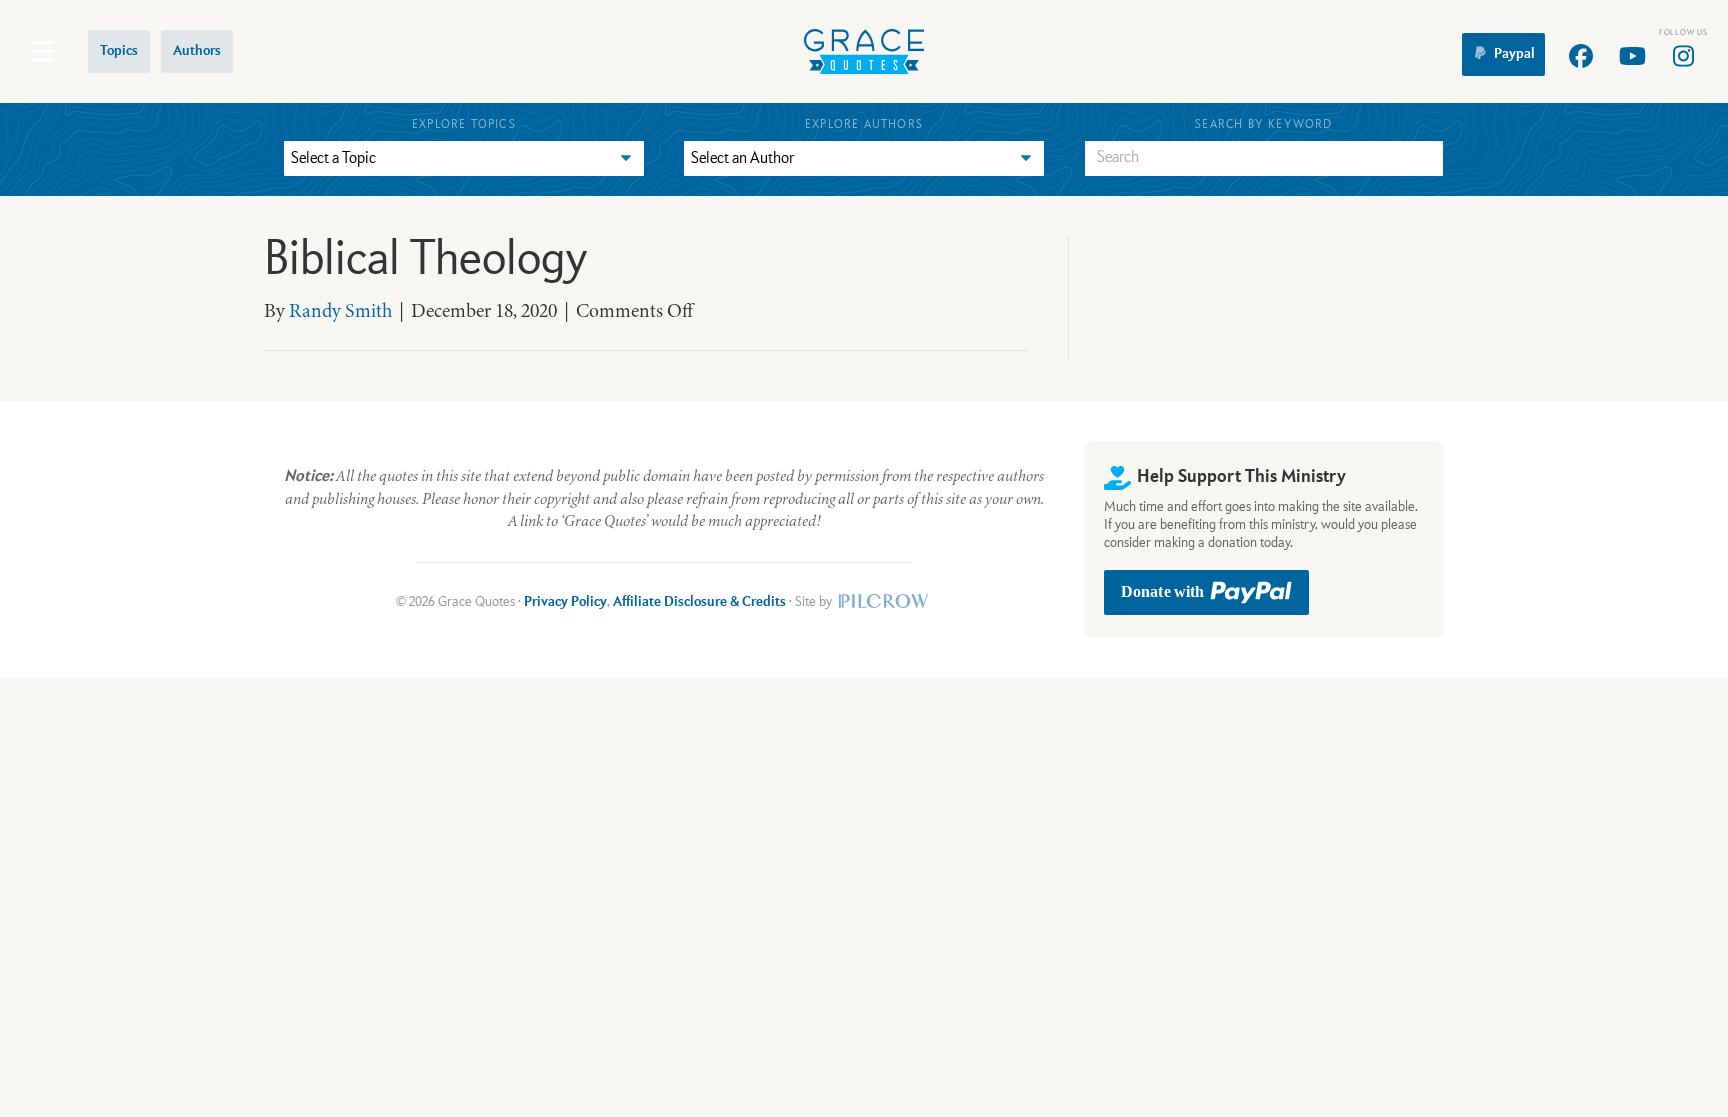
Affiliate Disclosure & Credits (699, 602)
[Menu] (43, 51)
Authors (197, 51)
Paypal (1514, 54)
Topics (119, 51)
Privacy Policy (565, 602)
